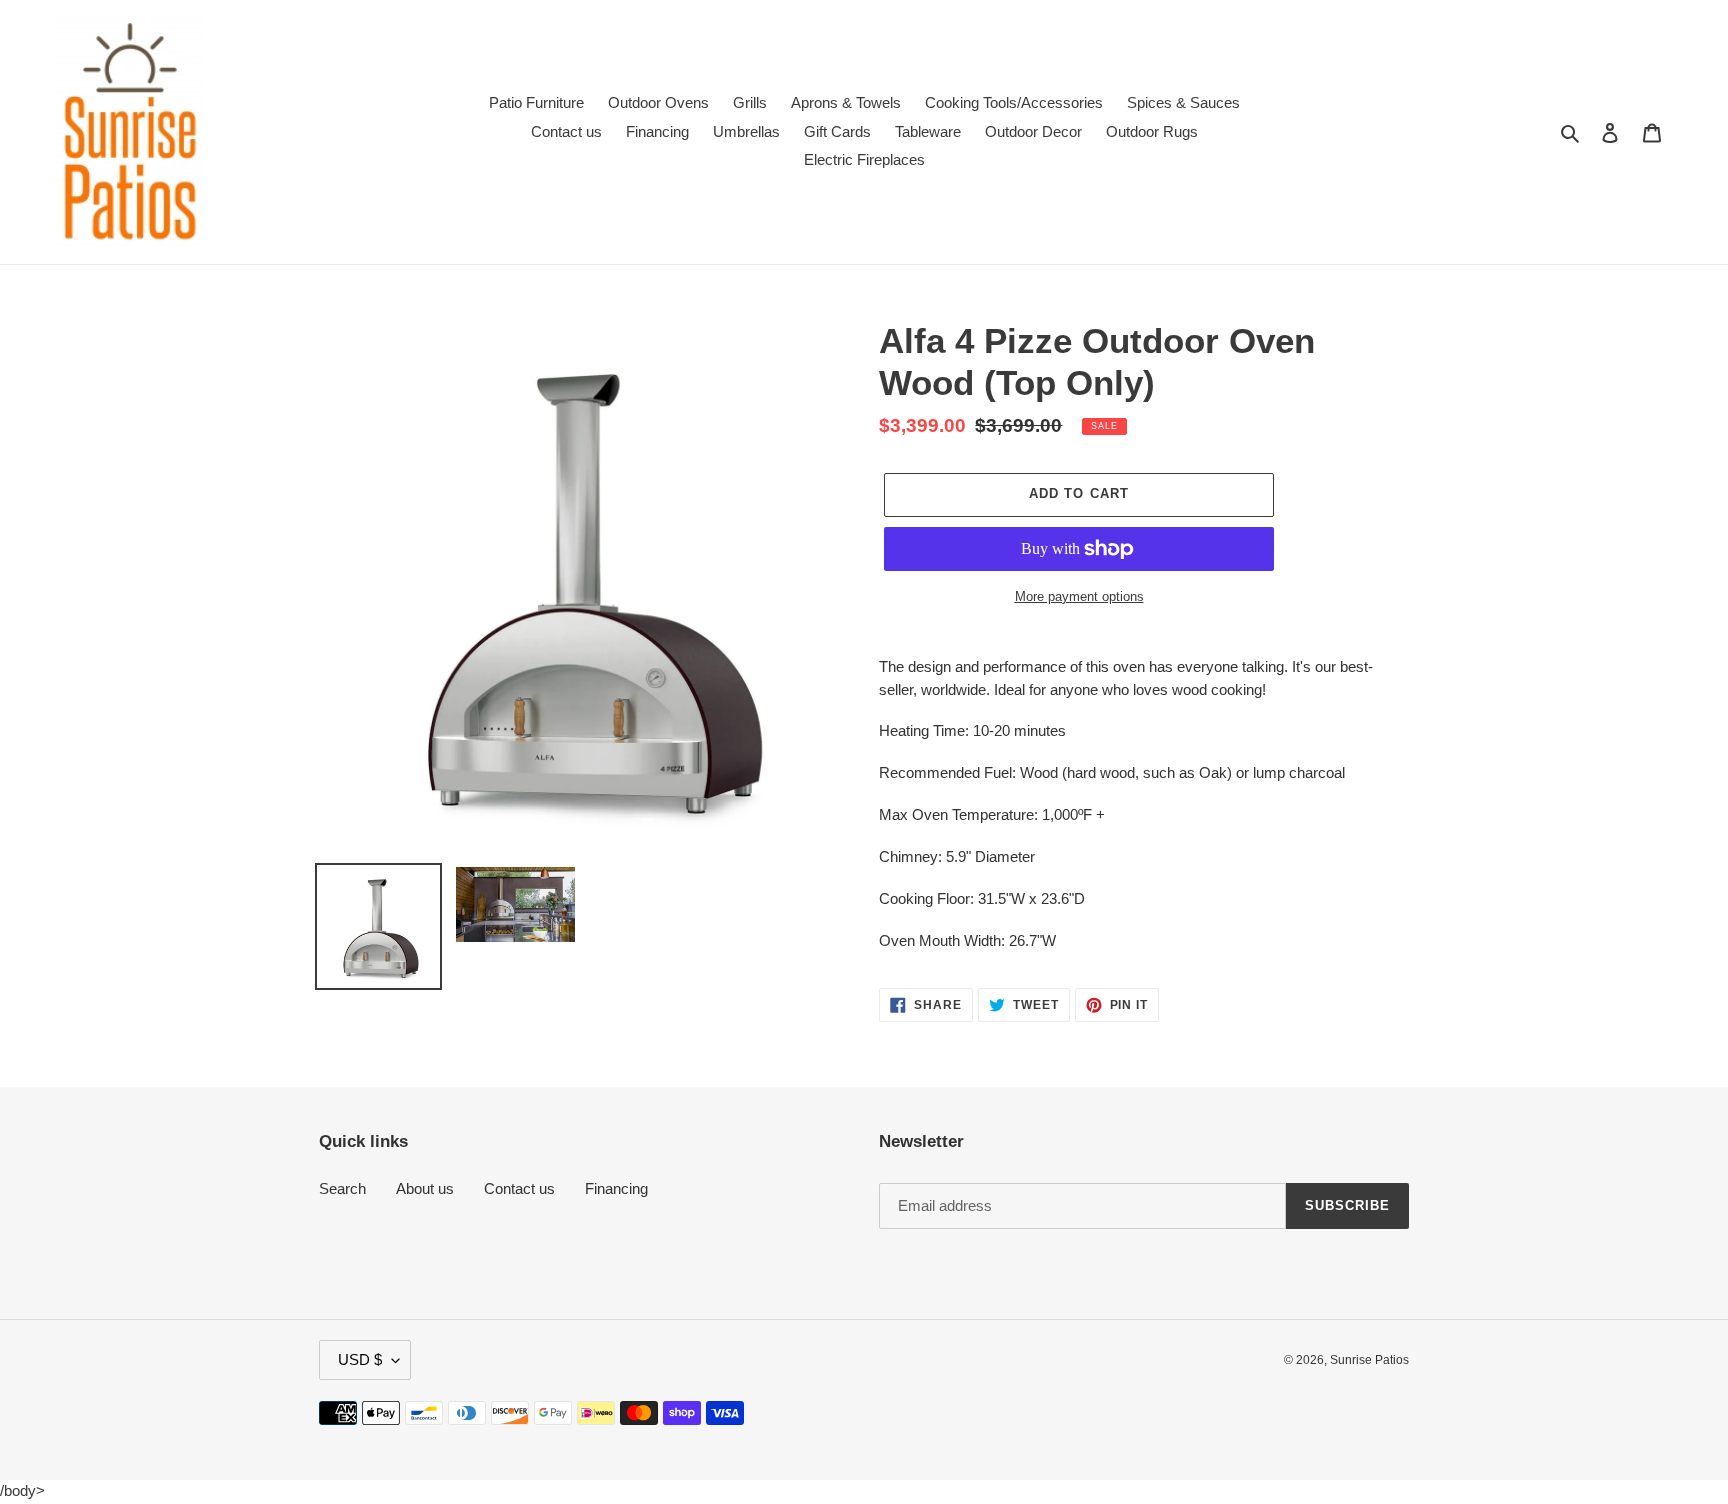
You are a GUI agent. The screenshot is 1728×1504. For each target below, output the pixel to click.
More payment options (1079, 596)
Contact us (519, 1188)
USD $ (360, 1359)
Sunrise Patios (1369, 1360)
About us (425, 1188)
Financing (616, 1188)
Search (342, 1188)
